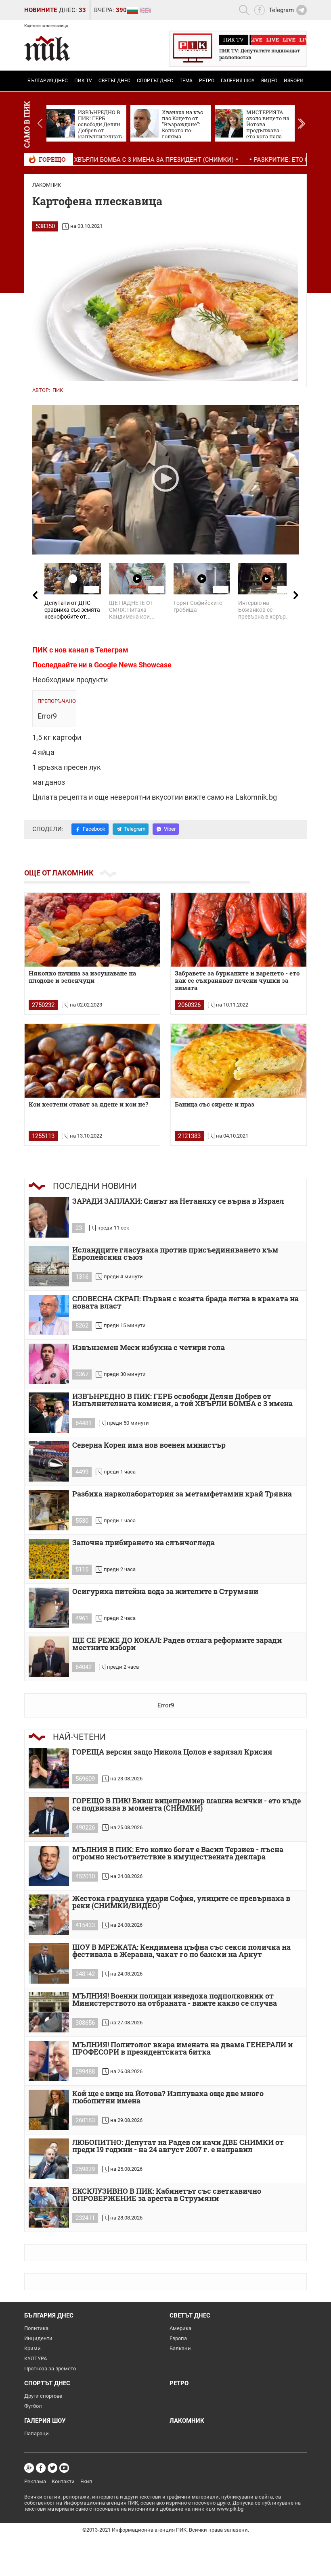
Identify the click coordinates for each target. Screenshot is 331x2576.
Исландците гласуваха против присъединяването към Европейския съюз (175, 1254)
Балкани (180, 2348)
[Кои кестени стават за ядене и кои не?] (92, 1061)
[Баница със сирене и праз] (238, 1061)
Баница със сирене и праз (215, 1104)
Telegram (135, 829)
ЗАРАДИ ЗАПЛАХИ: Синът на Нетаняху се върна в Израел (178, 1202)
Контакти (63, 2481)
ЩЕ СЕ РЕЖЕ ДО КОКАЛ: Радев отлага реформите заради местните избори (177, 1644)
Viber (170, 829)
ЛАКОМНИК (47, 185)
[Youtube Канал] (64, 2468)
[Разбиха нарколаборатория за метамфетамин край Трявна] (49, 1510)
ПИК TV (83, 81)
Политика (36, 2328)
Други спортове (43, 2396)
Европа (178, 2338)
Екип (86, 2481)
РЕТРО (207, 81)
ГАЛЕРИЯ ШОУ (238, 81)
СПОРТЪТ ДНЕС (155, 81)
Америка (180, 2328)
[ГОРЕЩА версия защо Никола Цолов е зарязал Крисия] (49, 1768)
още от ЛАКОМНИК (59, 873)
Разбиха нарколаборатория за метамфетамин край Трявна (182, 1494)
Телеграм (112, 650)
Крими (32, 2348)
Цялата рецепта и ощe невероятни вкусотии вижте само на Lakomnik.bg (155, 797)
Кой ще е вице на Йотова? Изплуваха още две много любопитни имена (168, 2098)
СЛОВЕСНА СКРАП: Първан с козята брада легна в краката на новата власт (185, 1303)
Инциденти (38, 2338)
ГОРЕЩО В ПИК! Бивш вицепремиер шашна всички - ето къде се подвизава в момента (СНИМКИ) (186, 1805)
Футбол (33, 2406)
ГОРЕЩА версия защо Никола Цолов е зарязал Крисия (172, 1752)
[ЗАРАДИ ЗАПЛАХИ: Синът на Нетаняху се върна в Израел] (49, 1217)
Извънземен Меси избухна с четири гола (149, 1348)
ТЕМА (186, 81)
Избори (294, 81)
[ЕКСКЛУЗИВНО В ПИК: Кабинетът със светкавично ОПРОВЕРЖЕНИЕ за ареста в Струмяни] (49, 2207)
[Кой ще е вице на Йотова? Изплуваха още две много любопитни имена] (49, 2110)
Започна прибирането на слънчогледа (144, 1543)
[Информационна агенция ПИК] (47, 48)
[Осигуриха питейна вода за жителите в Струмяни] (49, 1608)
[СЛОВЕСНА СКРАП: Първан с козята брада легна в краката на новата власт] (49, 1315)
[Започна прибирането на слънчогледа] (49, 1559)
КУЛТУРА (36, 2358)
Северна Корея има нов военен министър (149, 1445)
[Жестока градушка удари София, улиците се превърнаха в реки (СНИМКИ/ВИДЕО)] (49, 1915)
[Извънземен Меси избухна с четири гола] (49, 1364)
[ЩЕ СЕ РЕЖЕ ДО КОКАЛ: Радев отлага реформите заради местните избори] (49, 1657)
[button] (301, 123)
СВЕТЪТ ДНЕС (114, 81)
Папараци (37, 2433)
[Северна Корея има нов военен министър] (49, 1461)
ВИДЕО (269, 81)
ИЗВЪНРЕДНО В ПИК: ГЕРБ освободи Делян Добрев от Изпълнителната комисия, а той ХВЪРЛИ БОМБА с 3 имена (182, 1400)
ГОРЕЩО (52, 159)
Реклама (35, 2481)
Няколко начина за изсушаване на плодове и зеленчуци (82, 977)
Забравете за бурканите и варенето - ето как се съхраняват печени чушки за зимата (237, 981)
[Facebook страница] (41, 2468)
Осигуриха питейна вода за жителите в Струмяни (165, 1592)
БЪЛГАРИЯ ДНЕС (48, 81)
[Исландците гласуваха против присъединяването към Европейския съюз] (49, 1266)
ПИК (58, 390)
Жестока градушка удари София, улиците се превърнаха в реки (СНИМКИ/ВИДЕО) (181, 1902)
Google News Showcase (133, 665)
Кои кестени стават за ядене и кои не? (88, 1104)
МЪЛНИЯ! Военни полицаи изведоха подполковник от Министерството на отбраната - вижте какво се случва (175, 2000)
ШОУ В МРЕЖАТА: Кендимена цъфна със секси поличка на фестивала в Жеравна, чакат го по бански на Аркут (181, 1951)
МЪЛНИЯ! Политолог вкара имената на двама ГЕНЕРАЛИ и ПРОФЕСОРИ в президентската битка (182, 2049)
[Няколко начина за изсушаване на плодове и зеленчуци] (92, 930)
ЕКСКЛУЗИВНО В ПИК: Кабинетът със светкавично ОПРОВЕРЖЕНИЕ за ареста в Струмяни (167, 2195)
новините (41, 10)
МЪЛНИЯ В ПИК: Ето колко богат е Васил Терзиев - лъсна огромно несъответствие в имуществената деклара (178, 1854)
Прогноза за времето (50, 2369)
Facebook (94, 829)
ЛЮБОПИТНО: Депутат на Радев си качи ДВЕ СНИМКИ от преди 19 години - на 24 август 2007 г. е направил (178, 2146)
